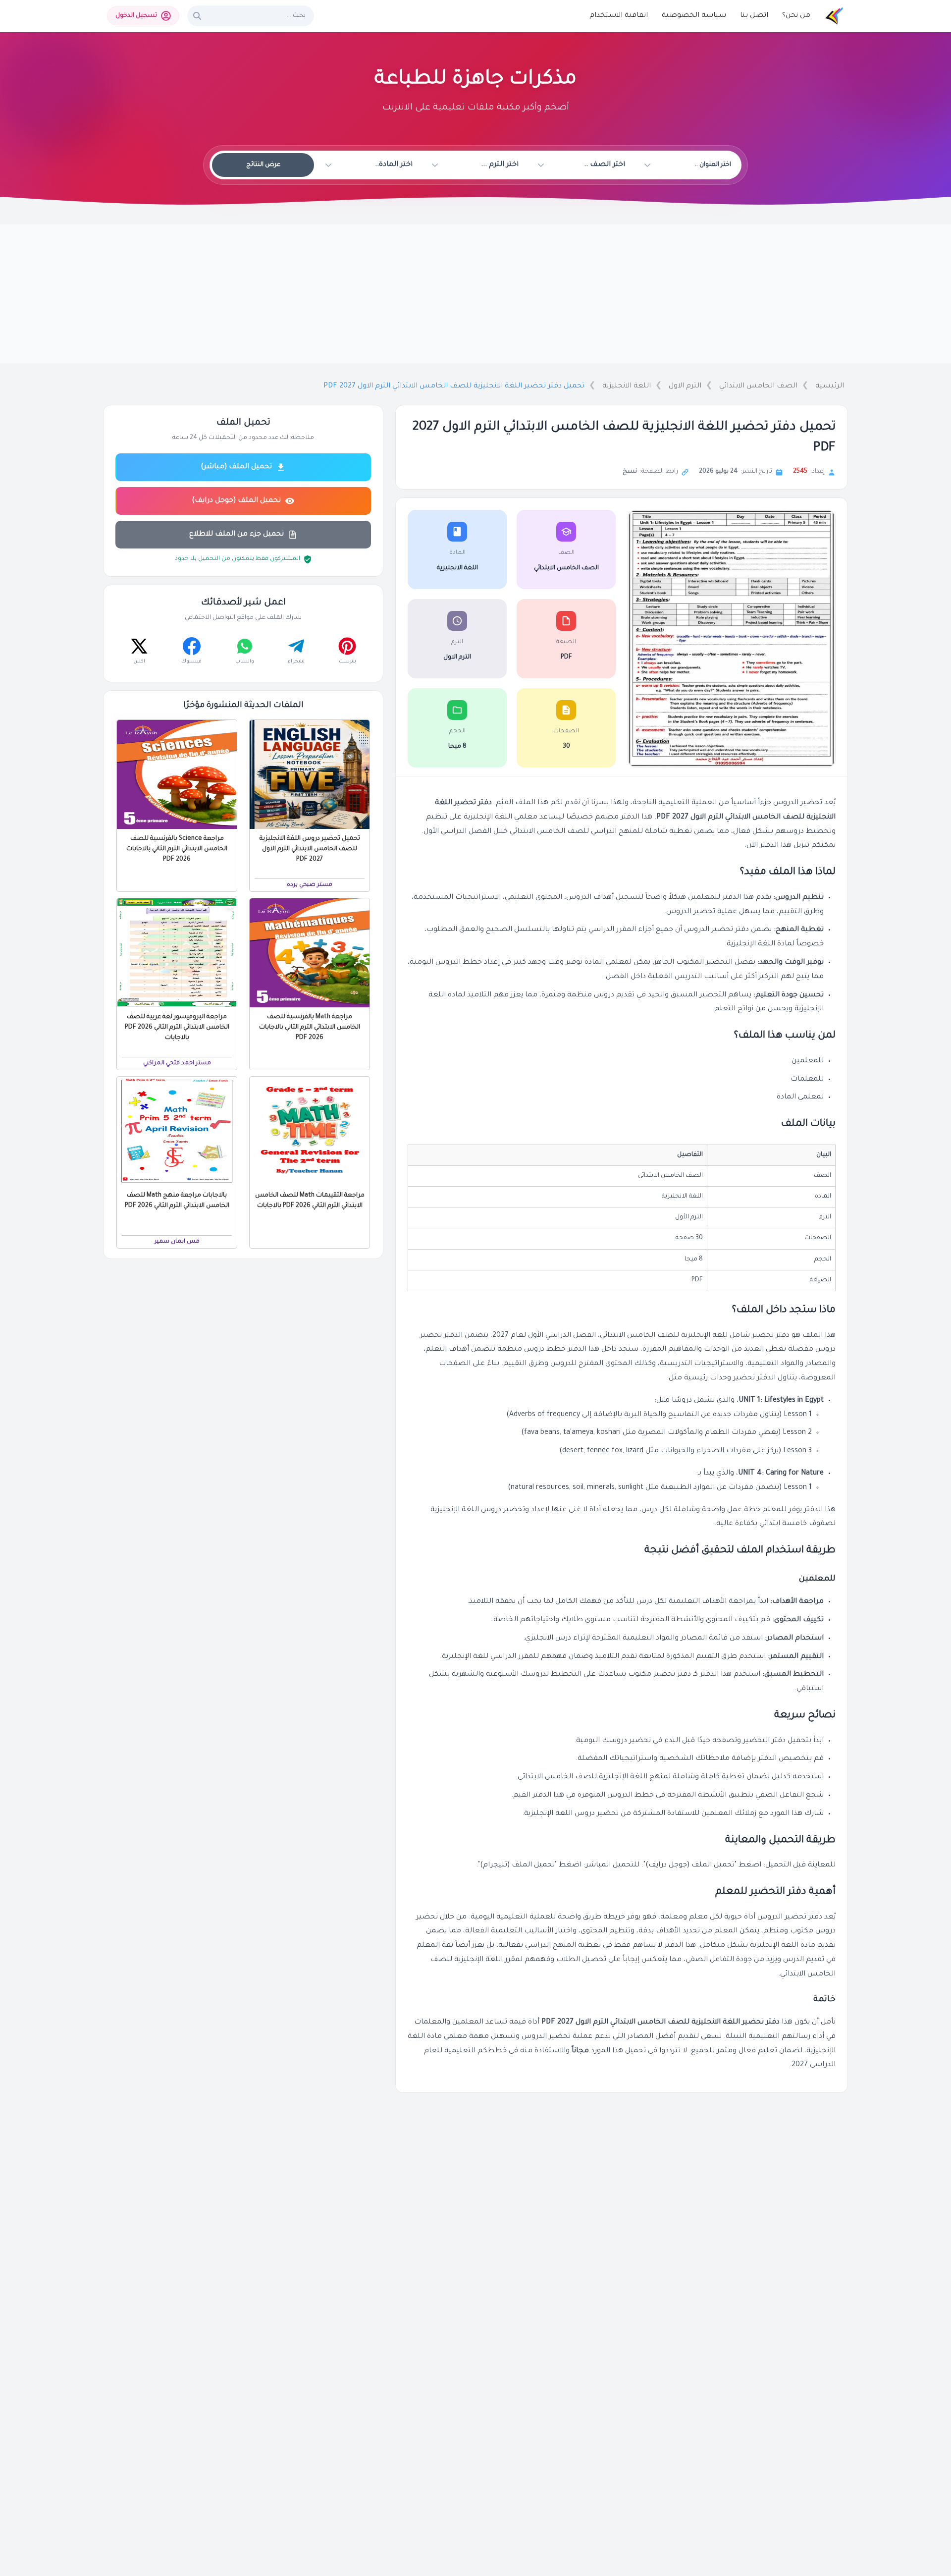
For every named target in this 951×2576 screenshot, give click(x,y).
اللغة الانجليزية (627, 386)
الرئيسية (830, 386)
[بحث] (197, 16)
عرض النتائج (263, 165)
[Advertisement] (475, 294)
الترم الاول (685, 386)
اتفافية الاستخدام (619, 16)
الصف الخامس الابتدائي (758, 386)
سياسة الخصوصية (694, 16)
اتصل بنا (754, 16)
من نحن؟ (796, 16)
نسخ (630, 472)
